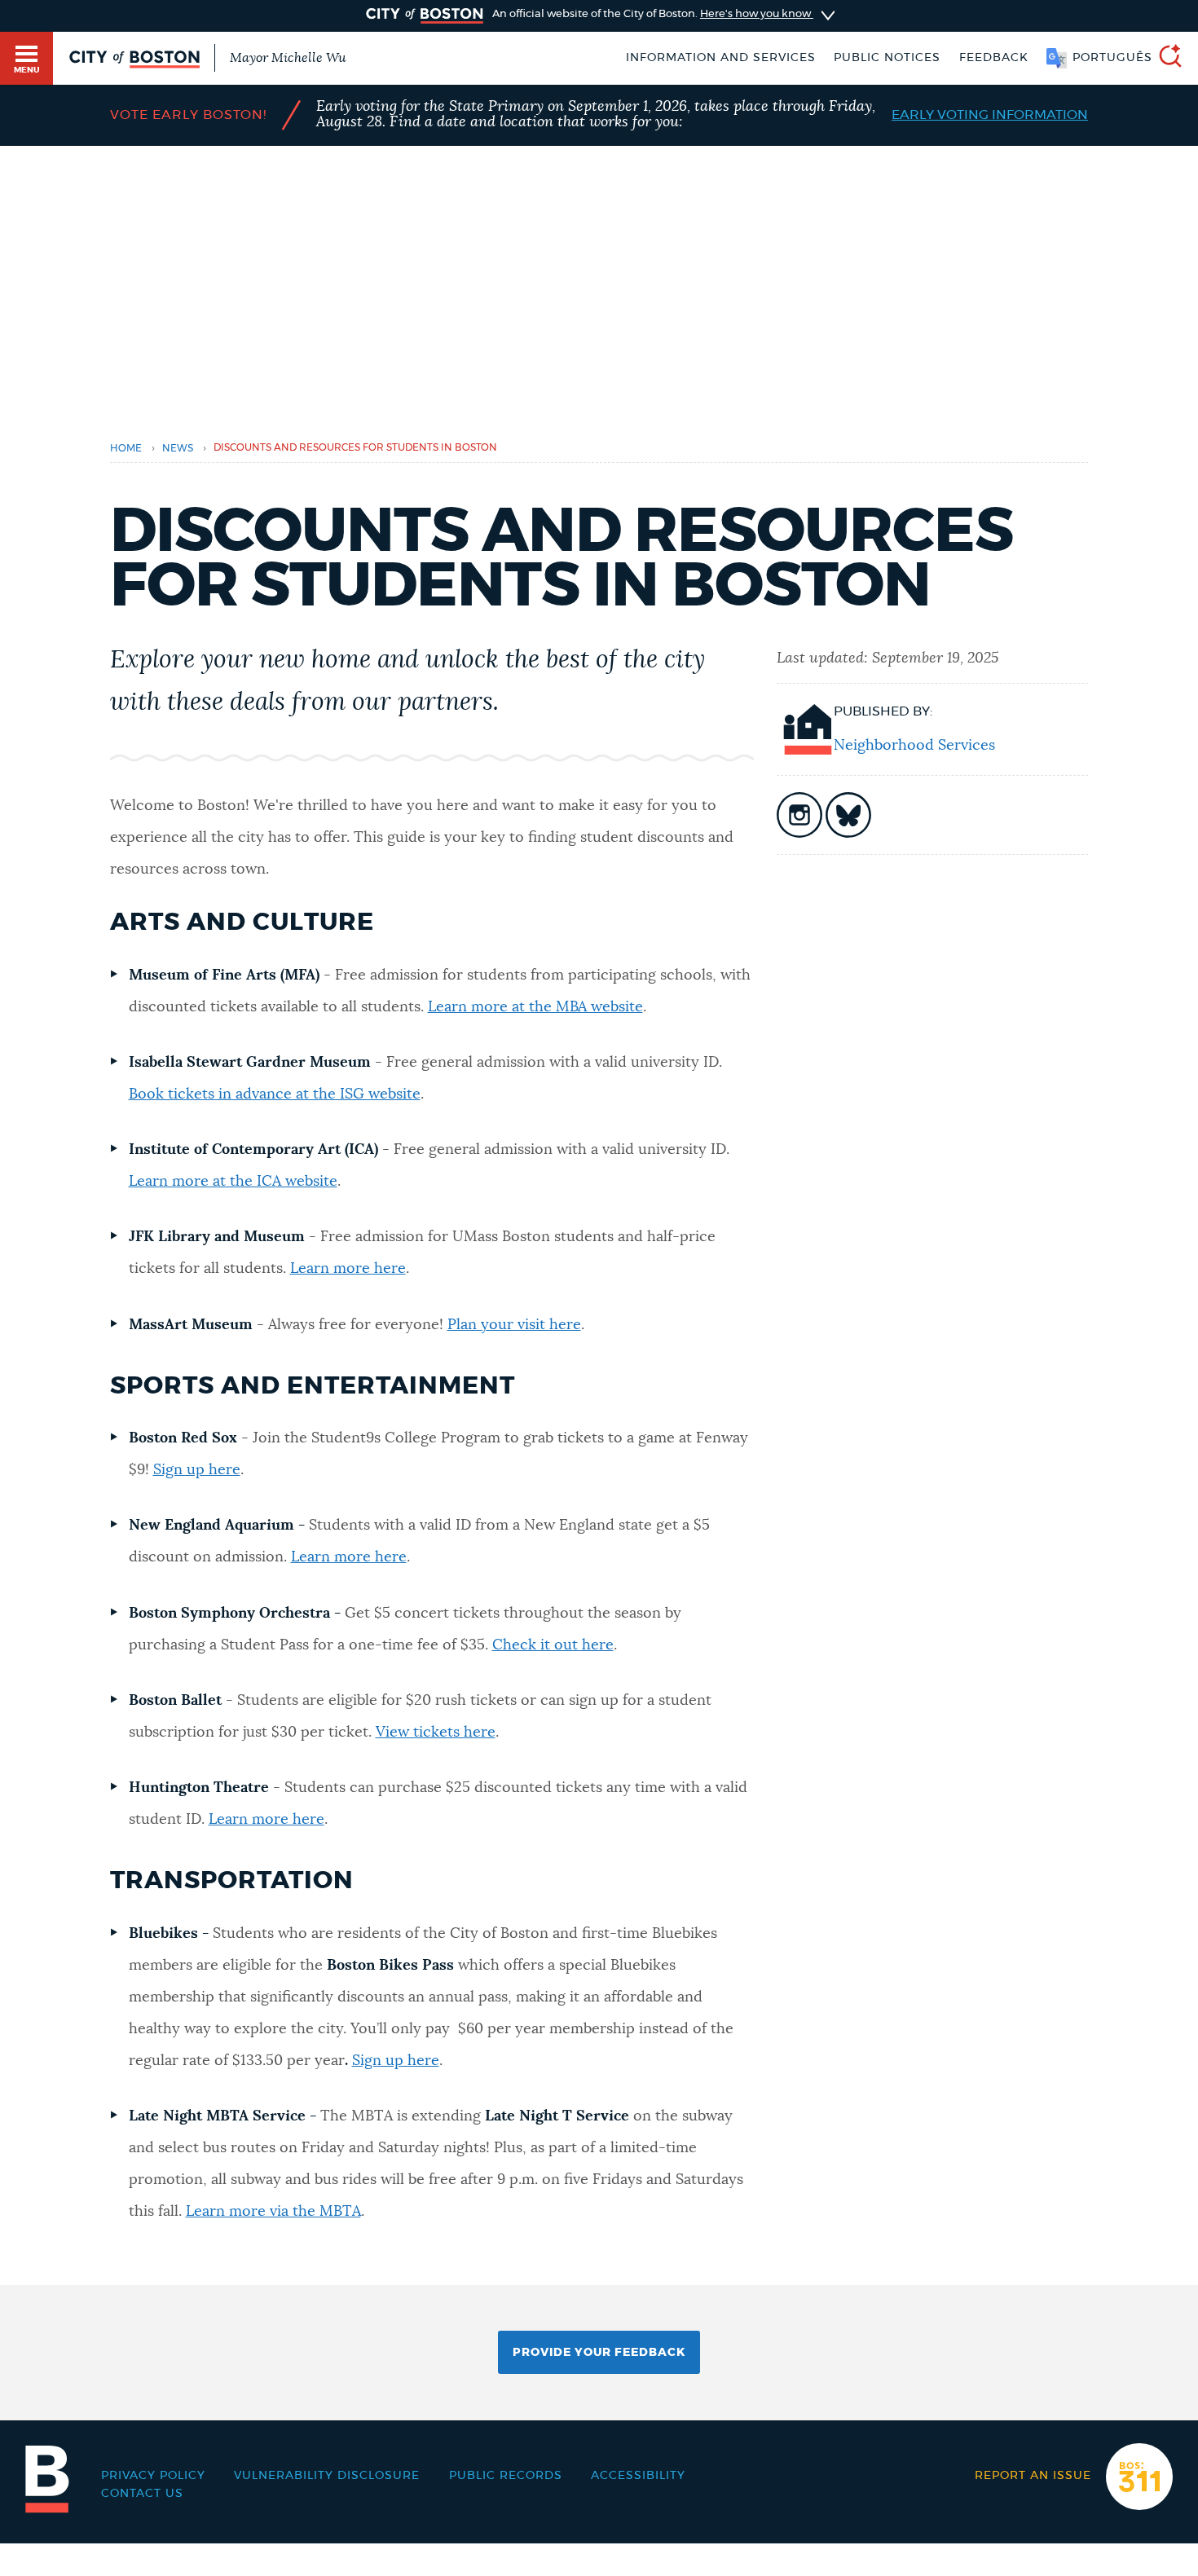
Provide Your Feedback (599, 2353)
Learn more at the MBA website (535, 1007)
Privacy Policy (153, 2476)
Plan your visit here (514, 1325)
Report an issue (1033, 2476)
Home (126, 449)
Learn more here (348, 1269)
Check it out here (553, 1645)
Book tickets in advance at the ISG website (275, 1094)
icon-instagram (799, 815)
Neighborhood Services (914, 746)
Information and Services (721, 58)
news (178, 449)
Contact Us (142, 2494)
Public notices (887, 58)
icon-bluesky (848, 815)
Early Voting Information (990, 115)
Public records (506, 2476)
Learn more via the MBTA (273, 2212)
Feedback (994, 58)
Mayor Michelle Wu (288, 58)
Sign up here (197, 1470)
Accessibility (638, 2476)
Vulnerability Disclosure (327, 2476)
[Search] (1164, 58)
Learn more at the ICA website (233, 1182)
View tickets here (436, 1733)
